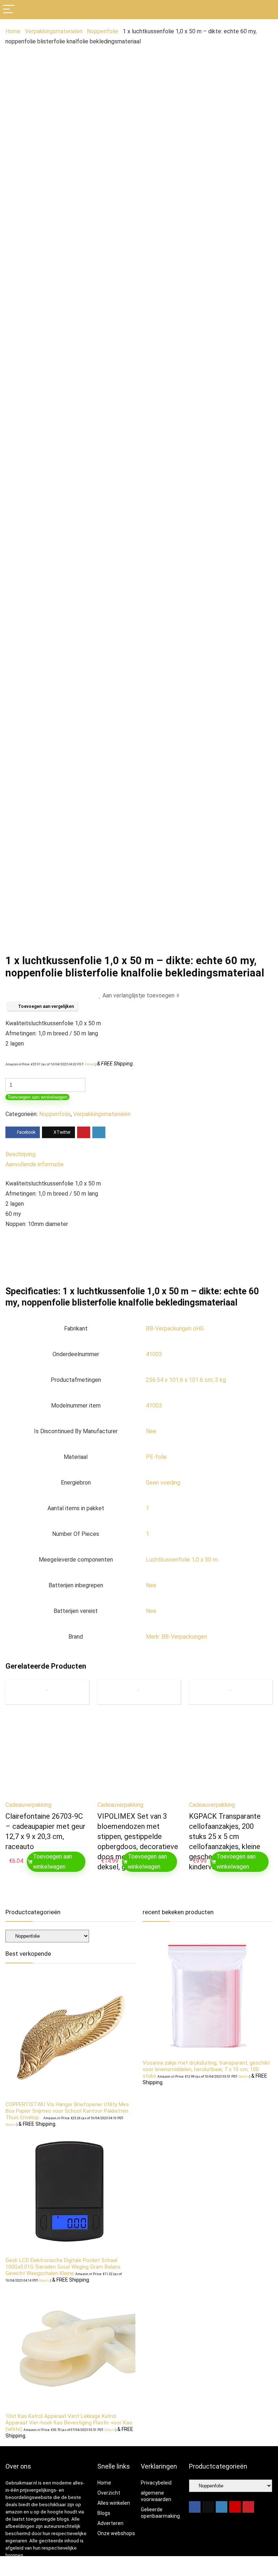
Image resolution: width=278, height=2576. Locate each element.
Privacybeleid (156, 2483)
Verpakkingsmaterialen (54, 31)
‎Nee (151, 1431)
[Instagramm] (222, 2507)
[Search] (267, 10)
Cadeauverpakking (28, 1805)
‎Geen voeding (163, 1483)
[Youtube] (235, 2507)
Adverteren (110, 2523)
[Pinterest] (248, 2507)
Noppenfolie (103, 31)
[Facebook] (195, 2507)
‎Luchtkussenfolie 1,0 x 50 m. (182, 1560)
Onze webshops (116, 2533)
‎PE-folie (156, 1457)
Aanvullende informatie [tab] (35, 1164)
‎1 (148, 1508)
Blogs (104, 2513)
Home (13, 31)
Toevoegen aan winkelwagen (37, 1097)
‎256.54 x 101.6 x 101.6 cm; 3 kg (186, 1380)
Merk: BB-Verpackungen (176, 1637)
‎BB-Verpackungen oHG (175, 1329)
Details (90, 1064)
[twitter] (208, 2507)
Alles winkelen (114, 2503)
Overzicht (109, 2493)
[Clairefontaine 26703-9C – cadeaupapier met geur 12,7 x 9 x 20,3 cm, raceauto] (47, 1755)
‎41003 (154, 1354)
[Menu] (9, 10)
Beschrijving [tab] (20, 1154)
